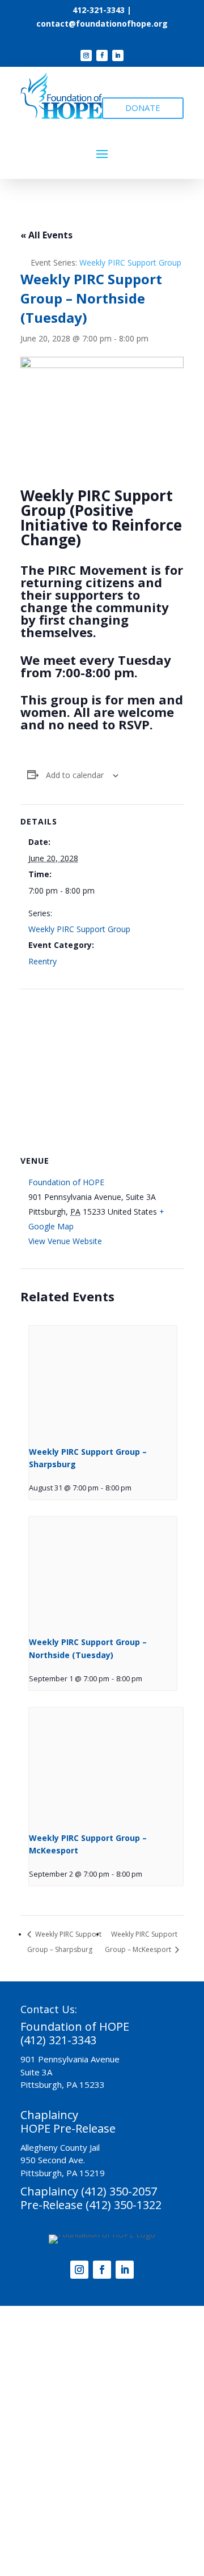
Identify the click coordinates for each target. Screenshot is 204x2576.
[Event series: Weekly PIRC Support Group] (135, 1488)
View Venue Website (65, 1241)
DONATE (143, 108)
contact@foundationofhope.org (102, 24)
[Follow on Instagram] (86, 55)
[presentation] (103, 1381)
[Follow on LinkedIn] (118, 55)
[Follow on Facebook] (102, 55)
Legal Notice (118, 2524)
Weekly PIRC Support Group (79, 929)
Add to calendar (75, 775)
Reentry (42, 961)
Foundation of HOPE (66, 1182)
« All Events (46, 235)
